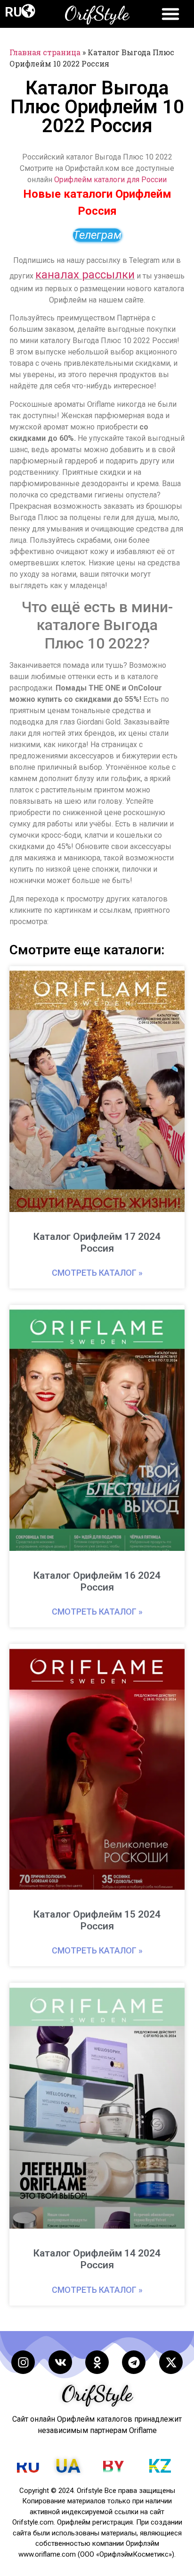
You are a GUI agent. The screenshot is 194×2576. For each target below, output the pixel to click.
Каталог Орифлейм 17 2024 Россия (97, 1242)
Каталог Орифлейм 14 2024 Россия (97, 2259)
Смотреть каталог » (97, 1273)
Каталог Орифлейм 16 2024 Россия (97, 1581)
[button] (28, 11)
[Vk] (60, 2362)
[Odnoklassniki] (97, 2362)
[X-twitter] (171, 2362)
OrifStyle (97, 13)
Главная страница (45, 52)
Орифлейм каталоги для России (110, 180)
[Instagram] (23, 2362)
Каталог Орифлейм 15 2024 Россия (97, 1920)
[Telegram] (134, 2362)
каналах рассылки (85, 275)
